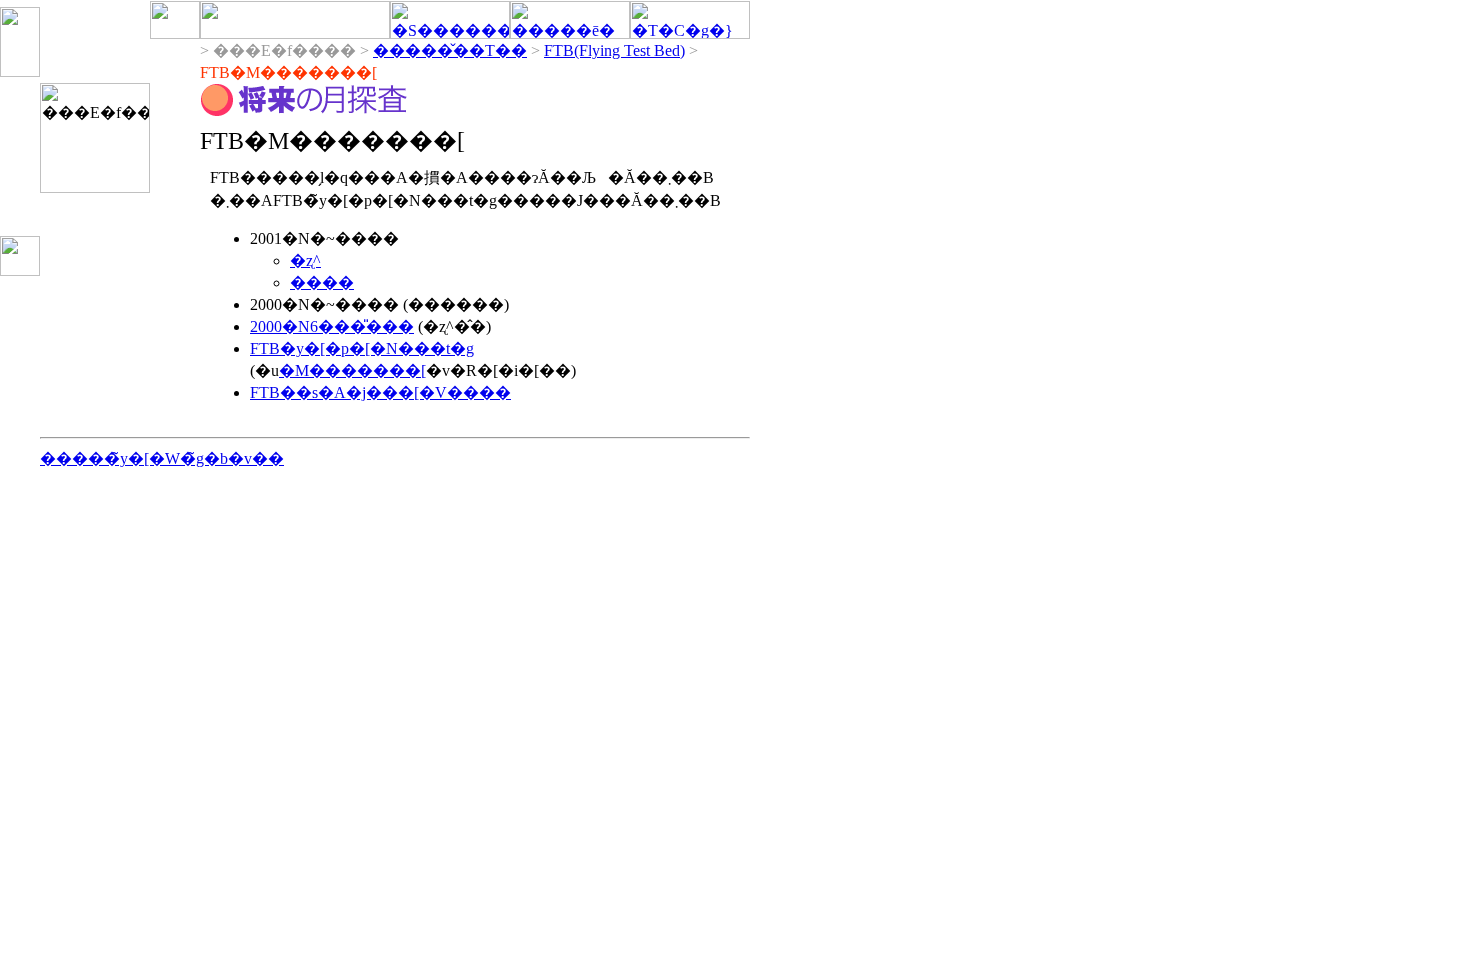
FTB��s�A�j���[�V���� (380, 392)
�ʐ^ (305, 260)
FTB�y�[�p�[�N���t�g (362, 348)
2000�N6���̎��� (332, 326)
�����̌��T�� (450, 50)
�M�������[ (352, 370)
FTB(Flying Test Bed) (614, 50)
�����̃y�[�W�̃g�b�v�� (162, 458)
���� (322, 282)
